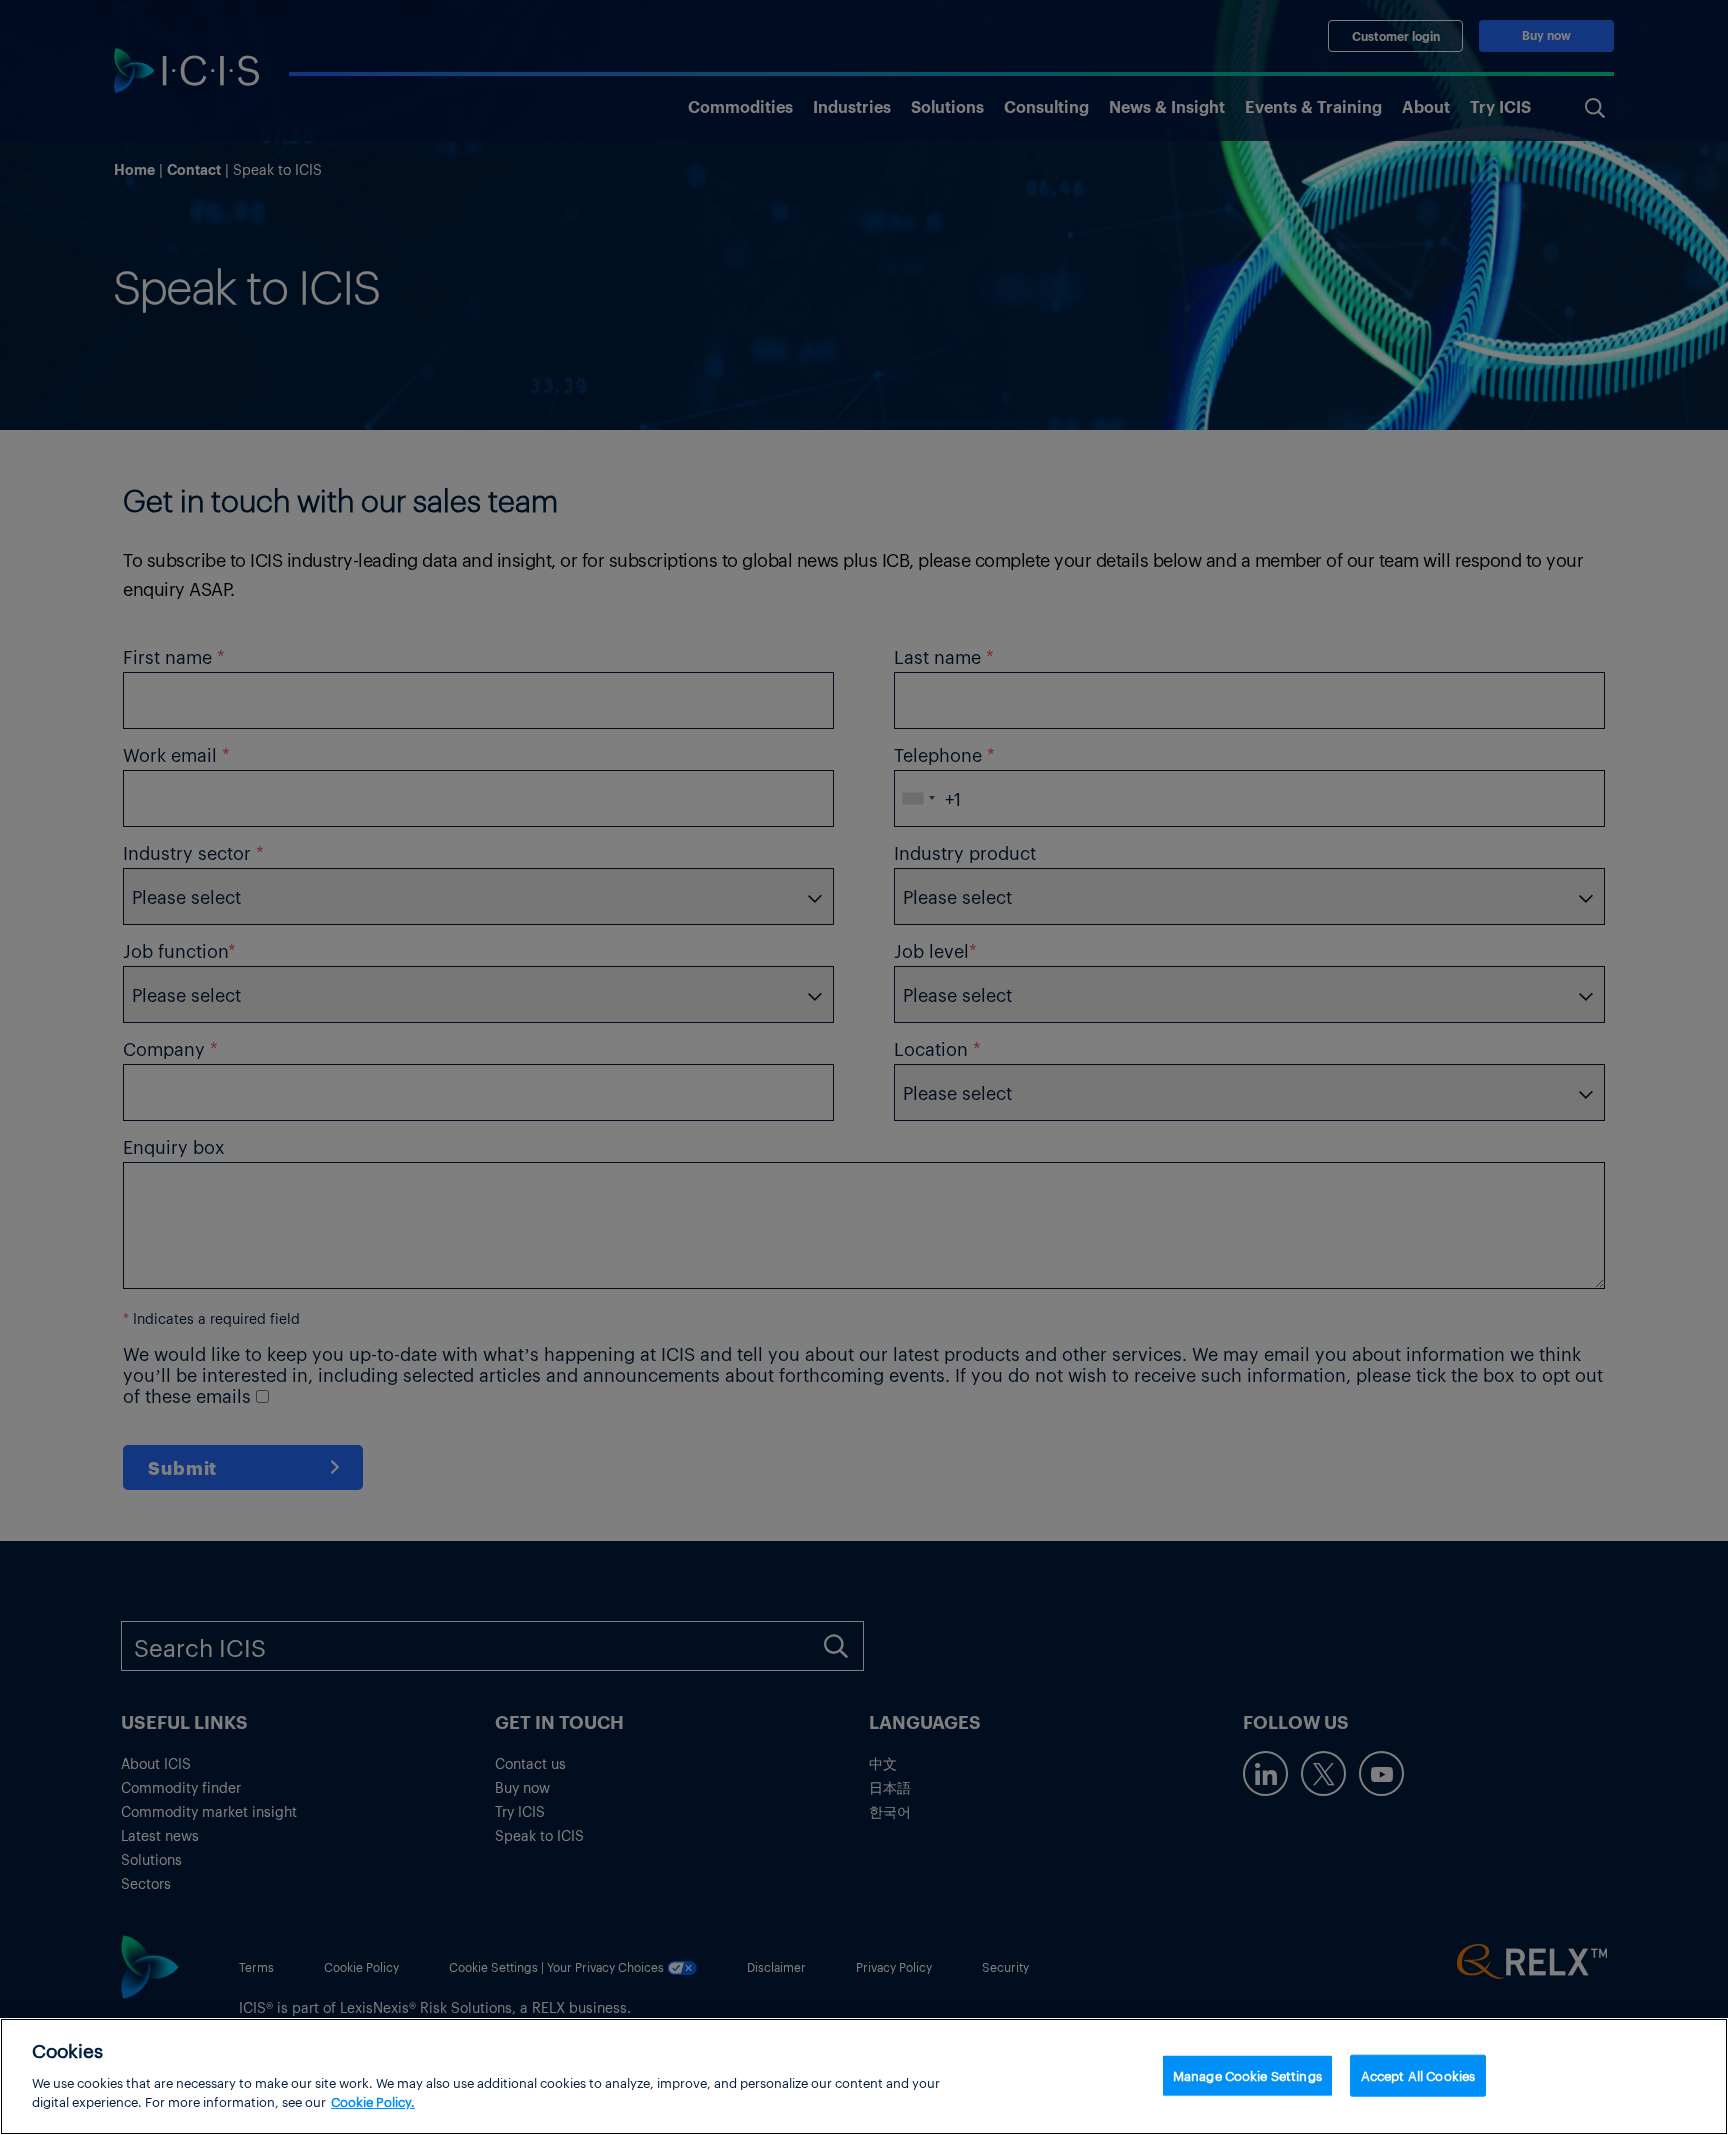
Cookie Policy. (373, 2101)
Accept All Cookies (1418, 2074)
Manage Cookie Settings (1247, 2074)
